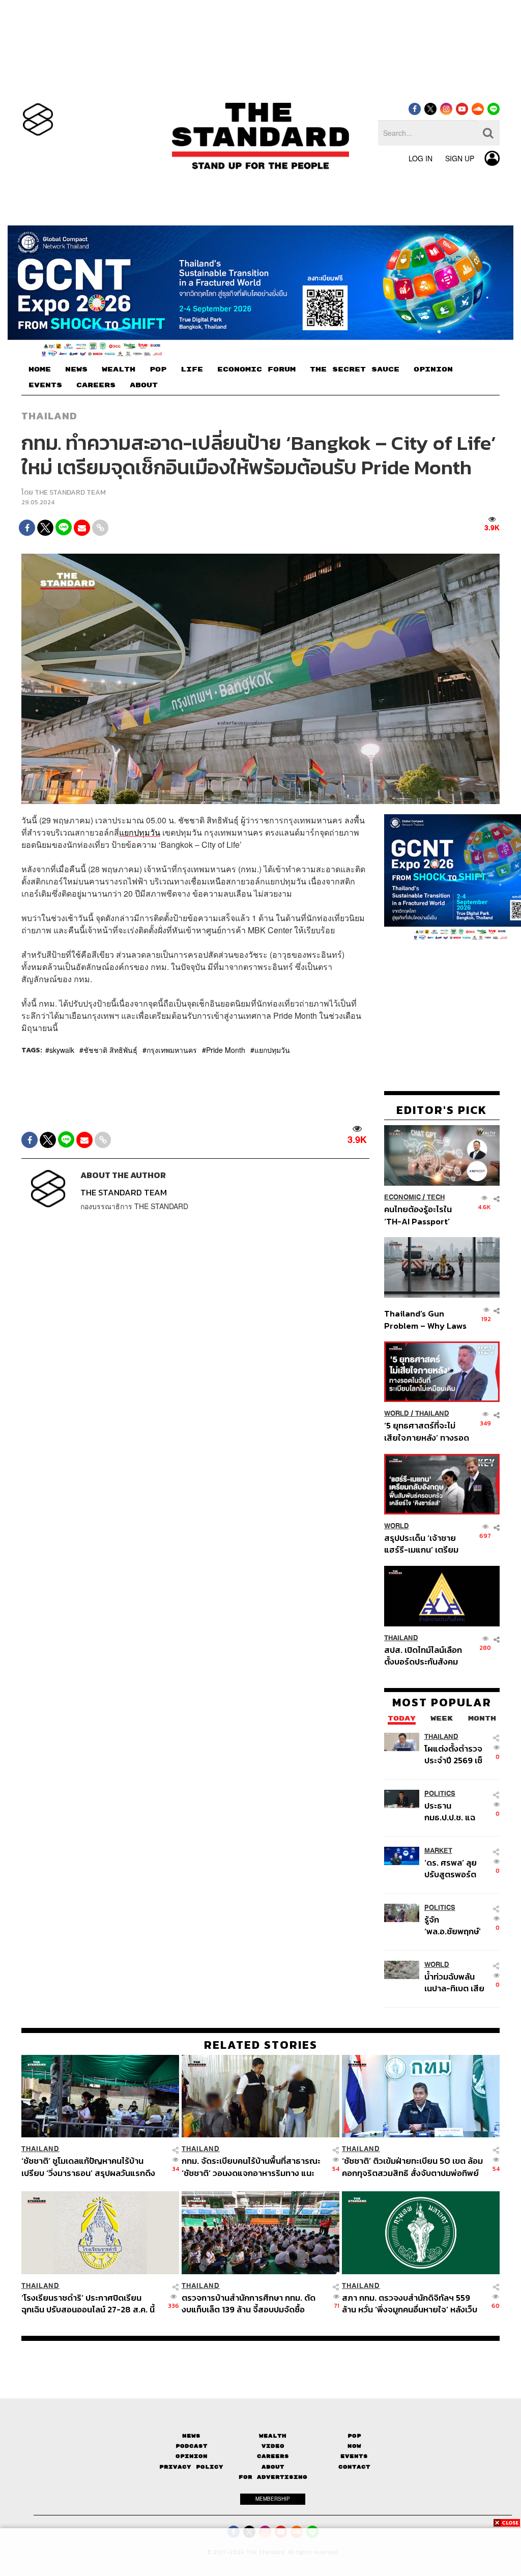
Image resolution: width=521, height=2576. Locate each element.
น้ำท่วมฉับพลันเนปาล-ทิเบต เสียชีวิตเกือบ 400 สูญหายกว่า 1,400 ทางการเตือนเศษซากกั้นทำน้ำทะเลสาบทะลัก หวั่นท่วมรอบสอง (457, 1982)
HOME (40, 369)
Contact (354, 2467)
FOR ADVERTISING (273, 2477)
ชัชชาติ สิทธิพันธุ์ (110, 1050)
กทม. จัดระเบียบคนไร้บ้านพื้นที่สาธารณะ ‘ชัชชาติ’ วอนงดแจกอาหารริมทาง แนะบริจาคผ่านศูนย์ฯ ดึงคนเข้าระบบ (251, 2167)
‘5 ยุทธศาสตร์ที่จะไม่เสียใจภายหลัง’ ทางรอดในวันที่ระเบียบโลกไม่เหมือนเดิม (427, 1431)
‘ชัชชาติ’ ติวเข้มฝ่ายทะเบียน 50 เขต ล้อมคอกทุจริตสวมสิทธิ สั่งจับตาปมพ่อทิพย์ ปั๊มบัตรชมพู (412, 2167)
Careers (273, 2456)
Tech (436, 1197)
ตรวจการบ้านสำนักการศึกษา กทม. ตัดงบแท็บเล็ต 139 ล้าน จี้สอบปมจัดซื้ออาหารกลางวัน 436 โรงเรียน (249, 2303)
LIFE (192, 369)
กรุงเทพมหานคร (172, 1050)
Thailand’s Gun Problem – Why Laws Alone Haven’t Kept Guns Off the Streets (426, 1319)
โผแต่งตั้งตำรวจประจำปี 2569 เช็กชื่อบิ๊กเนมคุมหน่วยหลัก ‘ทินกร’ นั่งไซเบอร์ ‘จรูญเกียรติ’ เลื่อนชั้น (455, 1754)
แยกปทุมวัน (140, 832)
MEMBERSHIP (273, 2499)
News (191, 2436)
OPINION (433, 369)
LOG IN (421, 158)
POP (158, 369)
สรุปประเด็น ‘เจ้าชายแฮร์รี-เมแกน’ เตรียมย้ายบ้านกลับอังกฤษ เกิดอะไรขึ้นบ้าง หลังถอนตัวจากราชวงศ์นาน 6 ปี (427, 1544)
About (273, 2467)
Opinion (192, 2456)
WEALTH (119, 369)
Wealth (273, 2436)
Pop (354, 2436)
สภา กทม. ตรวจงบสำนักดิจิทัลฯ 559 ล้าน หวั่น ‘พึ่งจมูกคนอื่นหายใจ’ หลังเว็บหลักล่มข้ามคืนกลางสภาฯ (410, 2303)
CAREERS (96, 385)
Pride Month (226, 1050)
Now (354, 2446)
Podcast (192, 2446)
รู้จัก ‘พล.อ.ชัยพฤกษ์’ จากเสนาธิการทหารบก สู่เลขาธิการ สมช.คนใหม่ (453, 1925)
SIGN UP (460, 158)
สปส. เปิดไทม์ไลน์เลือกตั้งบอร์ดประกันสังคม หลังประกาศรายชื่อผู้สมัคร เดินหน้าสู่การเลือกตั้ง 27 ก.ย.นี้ (423, 1656)
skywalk (62, 1050)
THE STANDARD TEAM (70, 492)
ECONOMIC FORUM (256, 369)
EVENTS (45, 385)
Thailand (49, 416)
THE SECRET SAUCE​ (355, 369)
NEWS (76, 369)
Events (354, 2456)
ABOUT (144, 385)
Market (438, 1851)
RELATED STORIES (261, 2045)
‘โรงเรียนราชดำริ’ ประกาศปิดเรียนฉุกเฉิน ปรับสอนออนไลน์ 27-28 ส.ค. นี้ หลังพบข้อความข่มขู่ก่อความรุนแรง (88, 2303)
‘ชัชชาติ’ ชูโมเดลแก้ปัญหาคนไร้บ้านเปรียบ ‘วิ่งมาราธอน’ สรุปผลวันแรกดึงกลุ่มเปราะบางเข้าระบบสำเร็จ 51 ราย (88, 2167)
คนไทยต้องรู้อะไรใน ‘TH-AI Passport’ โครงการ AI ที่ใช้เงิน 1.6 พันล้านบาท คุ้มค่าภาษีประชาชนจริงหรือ (425, 1215)
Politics (440, 1794)
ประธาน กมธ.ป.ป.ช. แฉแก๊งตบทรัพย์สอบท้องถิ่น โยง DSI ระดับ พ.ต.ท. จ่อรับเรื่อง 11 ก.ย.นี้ (457, 1811)
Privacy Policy (191, 2467)
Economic (402, 1197)
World (397, 1413)
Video (273, 2446)
